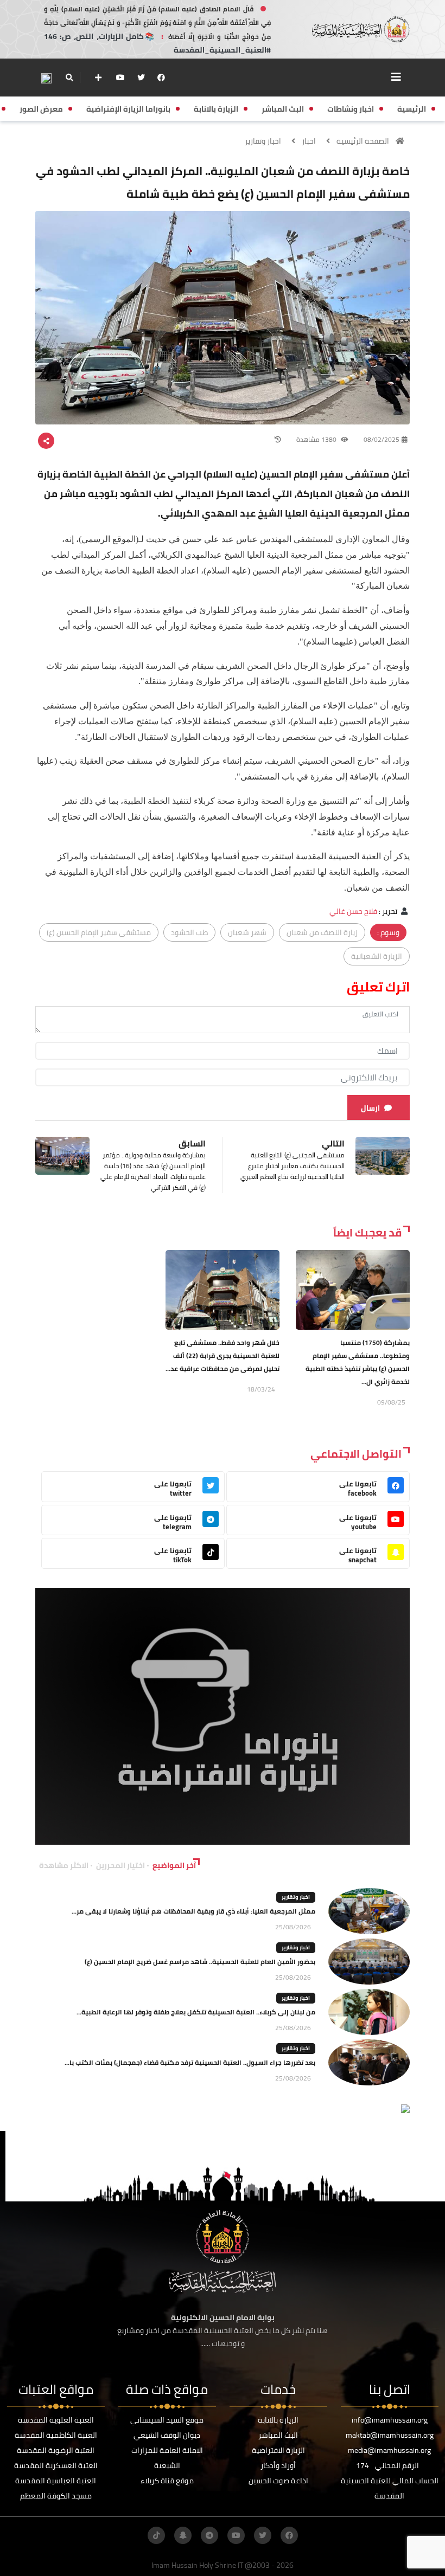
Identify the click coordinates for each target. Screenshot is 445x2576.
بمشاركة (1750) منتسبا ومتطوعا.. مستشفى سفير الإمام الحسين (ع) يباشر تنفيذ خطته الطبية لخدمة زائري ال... (358, 1362)
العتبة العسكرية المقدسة (56, 2465)
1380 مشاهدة (317, 439)
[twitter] (141, 78)
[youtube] (120, 78)
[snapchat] (183, 2535)
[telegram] (209, 2535)
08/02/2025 (382, 439)
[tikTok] (156, 2535)
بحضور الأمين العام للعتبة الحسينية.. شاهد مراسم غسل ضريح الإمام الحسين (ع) (200, 1962)
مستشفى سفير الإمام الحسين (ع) (99, 932)
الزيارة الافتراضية (278, 2450)
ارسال (370, 1108)
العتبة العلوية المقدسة (56, 2420)
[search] (69, 78)
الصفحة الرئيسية (363, 141)
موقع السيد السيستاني (167, 2420)
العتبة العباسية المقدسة (56, 2481)
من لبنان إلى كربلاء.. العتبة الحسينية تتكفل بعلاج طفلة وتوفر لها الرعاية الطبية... (196, 2012)
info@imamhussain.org (390, 2420)
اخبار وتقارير (263, 141)
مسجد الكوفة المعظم (56, 2496)
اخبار (309, 141)
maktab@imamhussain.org (390, 2435)
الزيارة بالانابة (278, 2420)
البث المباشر (278, 2435)
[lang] (46, 78)
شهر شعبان (247, 932)
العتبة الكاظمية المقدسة (56, 2435)
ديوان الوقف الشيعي (167, 2435)
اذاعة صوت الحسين (278, 2481)
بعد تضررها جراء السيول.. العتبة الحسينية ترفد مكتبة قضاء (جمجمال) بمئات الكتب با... (190, 2062)
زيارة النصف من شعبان (322, 932)
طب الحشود (189, 932)
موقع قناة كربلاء (167, 2481)
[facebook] (161, 78)
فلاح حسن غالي (353, 911)
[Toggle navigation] (396, 77)
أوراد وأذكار (278, 2465)
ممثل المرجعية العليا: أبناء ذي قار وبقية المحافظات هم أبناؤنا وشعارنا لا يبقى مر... (193, 1911)
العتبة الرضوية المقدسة (56, 2450)
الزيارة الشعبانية (377, 956)
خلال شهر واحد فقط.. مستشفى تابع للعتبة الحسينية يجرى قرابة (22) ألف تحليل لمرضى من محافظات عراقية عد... (223, 1355)
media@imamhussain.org (389, 2450)
